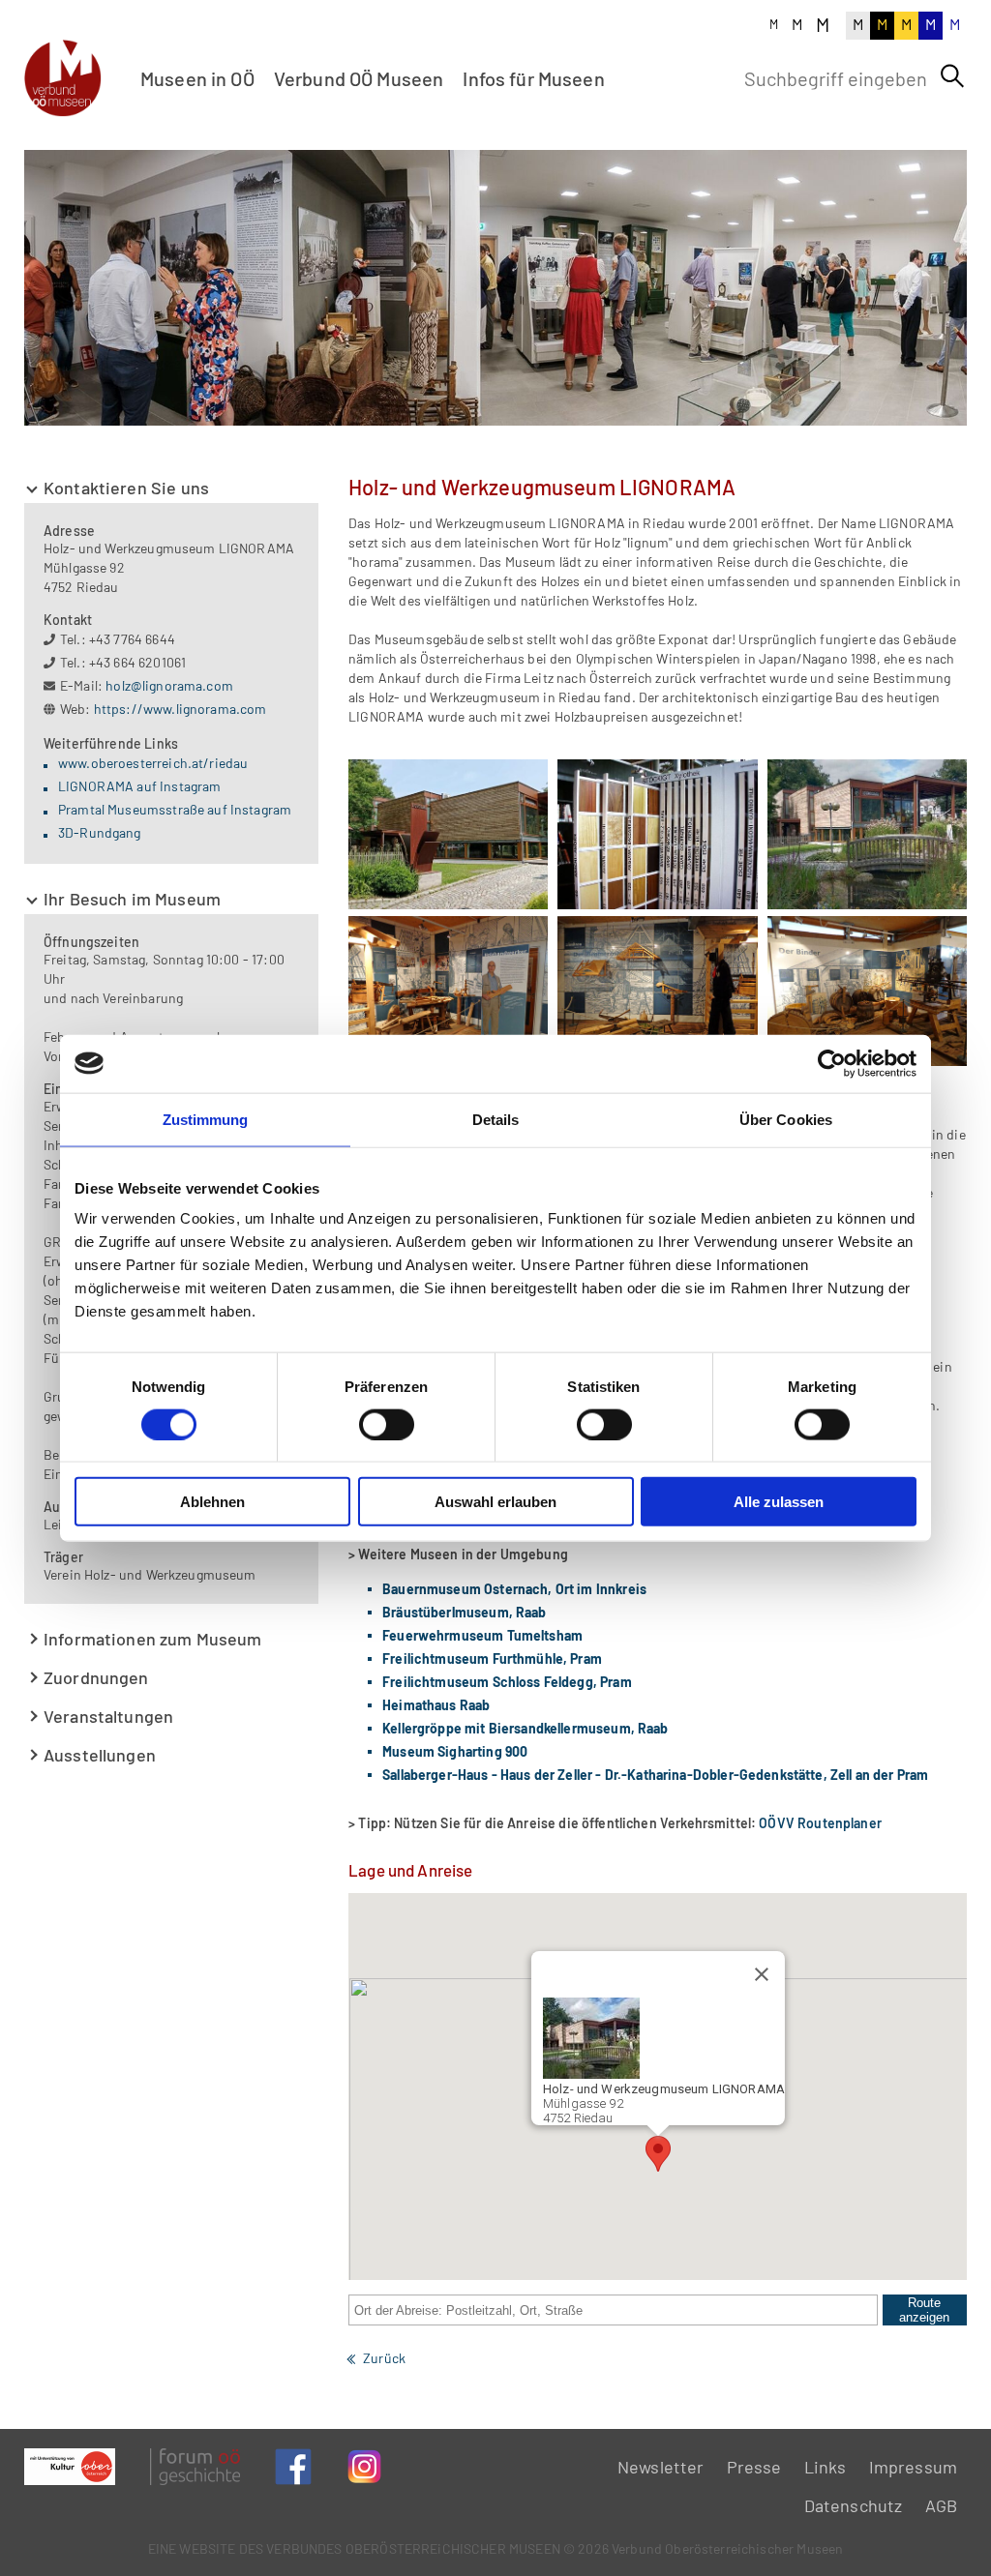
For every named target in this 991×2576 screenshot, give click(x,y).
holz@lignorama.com (169, 685)
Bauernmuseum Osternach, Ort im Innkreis (514, 1589)
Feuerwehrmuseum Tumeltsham (482, 1635)
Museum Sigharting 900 (455, 1751)
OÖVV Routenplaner (820, 1823)
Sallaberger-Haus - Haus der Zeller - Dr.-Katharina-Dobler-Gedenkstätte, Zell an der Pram (655, 1775)
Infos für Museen (533, 78)
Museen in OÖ (197, 78)
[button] (658, 2154)
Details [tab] (496, 1119)
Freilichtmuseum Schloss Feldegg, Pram (507, 1682)
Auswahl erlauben (495, 1502)
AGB (941, 2505)
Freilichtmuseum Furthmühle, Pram (492, 1658)
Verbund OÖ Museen (359, 78)
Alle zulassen (779, 1502)
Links (826, 2467)
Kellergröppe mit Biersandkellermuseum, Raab (525, 1728)
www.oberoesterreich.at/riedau (153, 763)
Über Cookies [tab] (786, 1119)
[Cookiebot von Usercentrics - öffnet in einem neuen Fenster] (832, 1063)
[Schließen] (762, 1974)
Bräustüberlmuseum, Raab (464, 1612)
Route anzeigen (924, 2310)
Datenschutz (854, 2505)
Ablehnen (212, 1502)
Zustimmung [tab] (206, 1119)
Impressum (913, 2467)
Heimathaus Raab (436, 1705)
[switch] (387, 1424)
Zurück (384, 2358)
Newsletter (661, 2467)
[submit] (952, 76)
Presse (754, 2467)
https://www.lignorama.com (180, 709)
